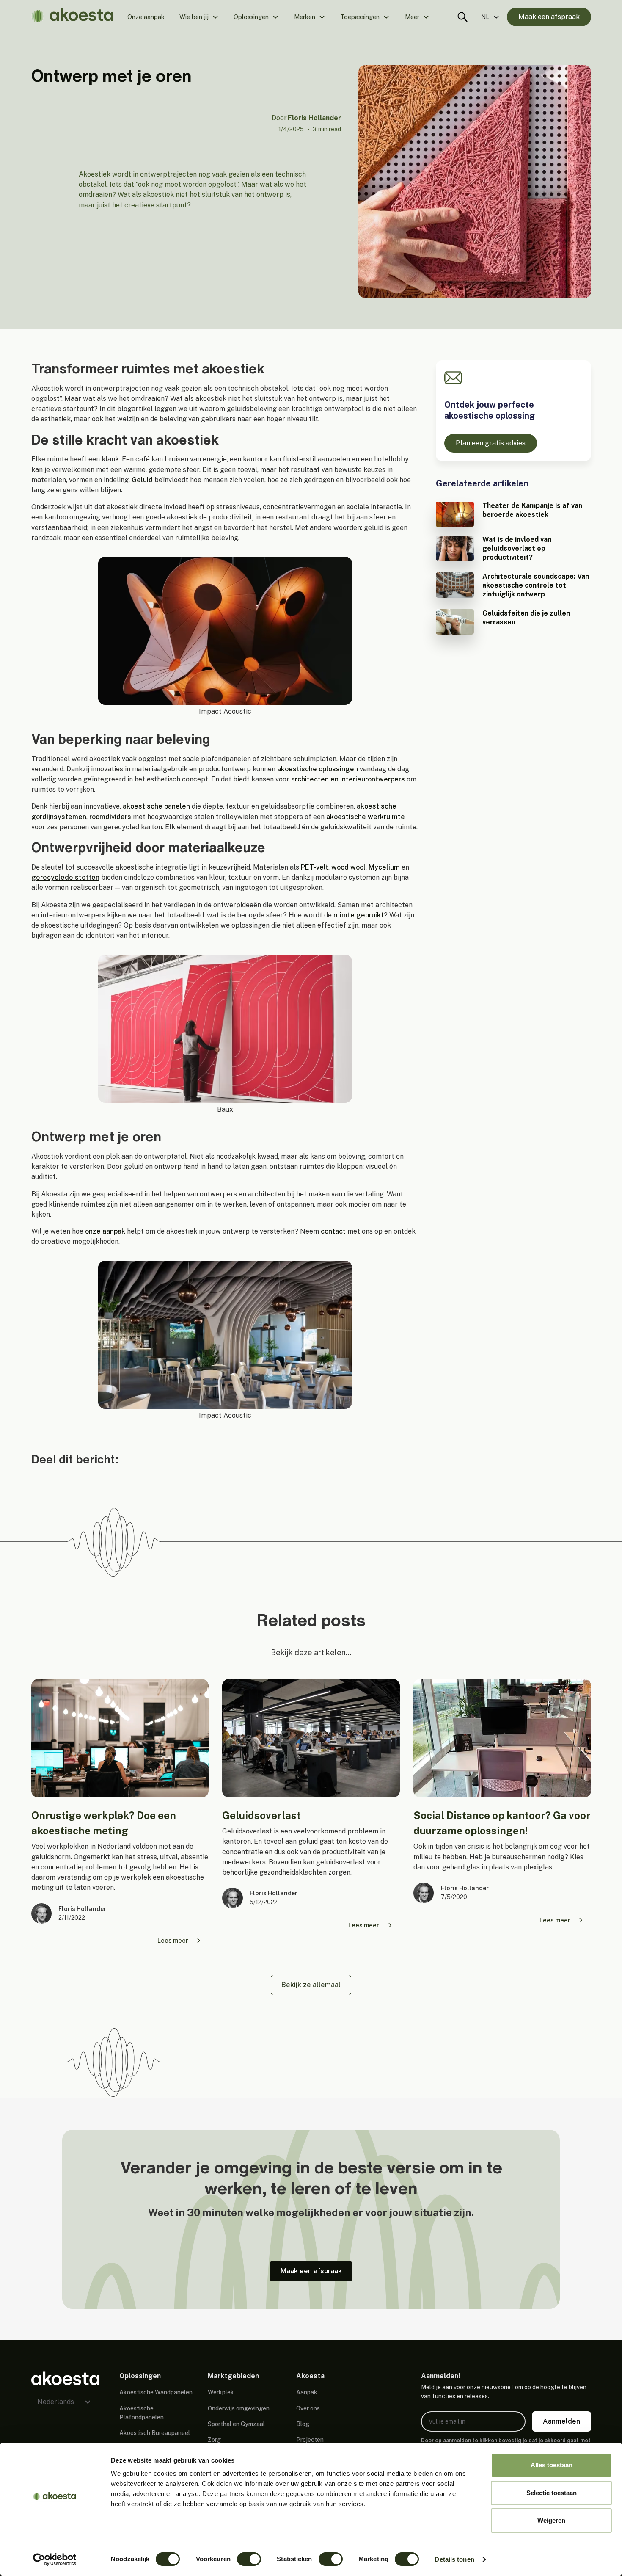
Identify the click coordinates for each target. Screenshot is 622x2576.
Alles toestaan (552, 2465)
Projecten (310, 2440)
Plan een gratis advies (491, 443)
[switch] (249, 2559)
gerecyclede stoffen (65, 877)
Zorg (214, 2440)
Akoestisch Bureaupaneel (155, 2433)
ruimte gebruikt (359, 915)
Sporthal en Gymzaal (236, 2424)
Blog (303, 2424)
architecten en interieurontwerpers (348, 779)
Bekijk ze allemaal (311, 1985)
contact (333, 1231)
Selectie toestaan (552, 2493)
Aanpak (307, 2392)
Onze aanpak (146, 17)
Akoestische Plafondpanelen (142, 2413)
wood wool (348, 867)
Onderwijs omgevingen (239, 2408)
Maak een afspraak (549, 17)
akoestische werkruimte (366, 817)
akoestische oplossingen (318, 769)
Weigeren (551, 2520)
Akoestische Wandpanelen (156, 2392)
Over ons (308, 2408)
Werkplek (221, 2392)
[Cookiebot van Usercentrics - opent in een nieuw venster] (55, 2559)
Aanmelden (561, 2421)
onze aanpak (105, 1231)
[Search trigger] (462, 17)
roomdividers (110, 817)
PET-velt (315, 867)
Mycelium (384, 867)
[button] (199, 17)
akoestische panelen (156, 806)
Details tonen (454, 2559)
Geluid (142, 480)
